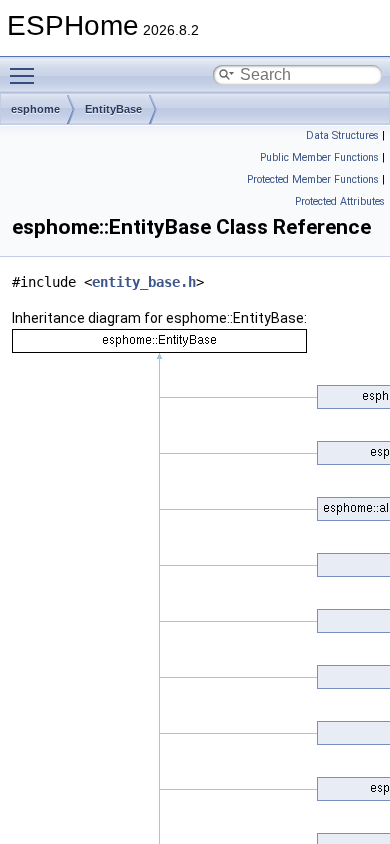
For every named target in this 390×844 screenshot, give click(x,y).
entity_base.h (144, 282)
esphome (35, 109)
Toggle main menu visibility (26, 75)
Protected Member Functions (313, 179)
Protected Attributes (340, 201)
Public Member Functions (319, 157)
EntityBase (113, 109)
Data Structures (342, 135)
